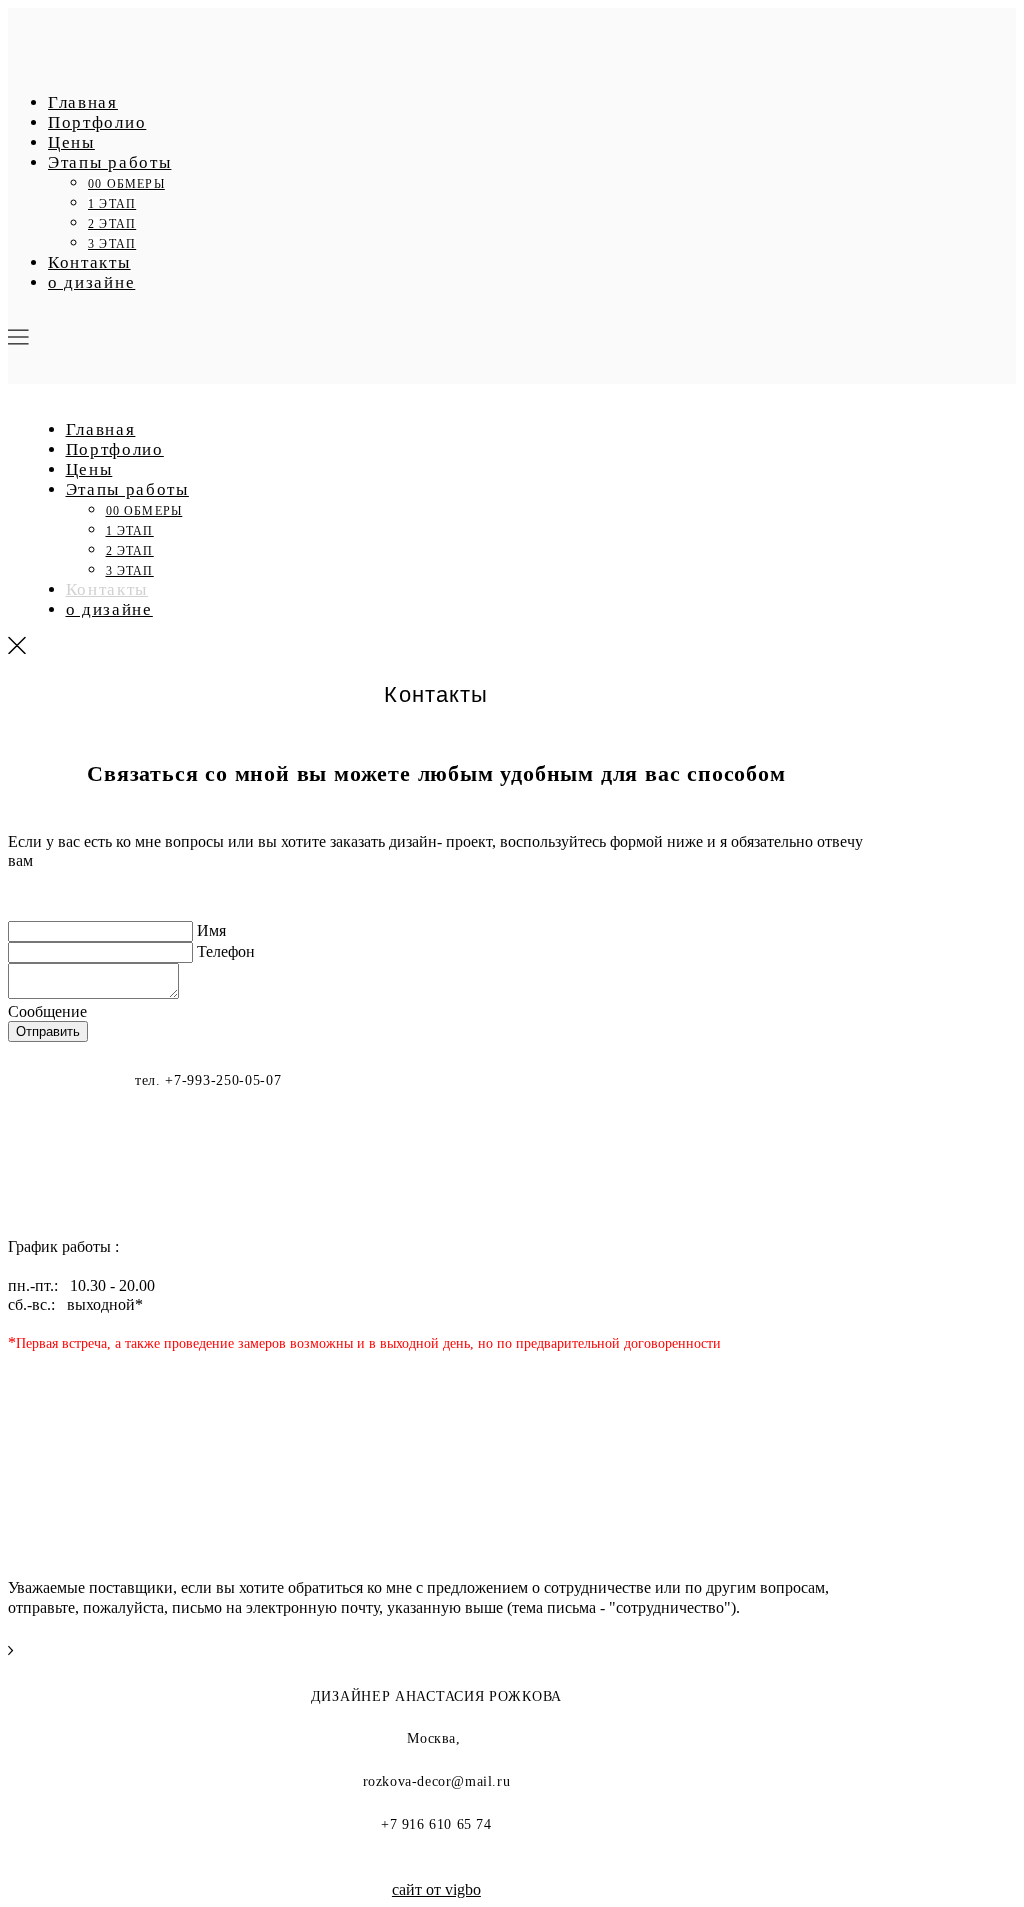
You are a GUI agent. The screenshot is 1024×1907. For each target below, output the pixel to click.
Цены (71, 142)
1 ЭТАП (112, 204)
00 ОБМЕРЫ (126, 184)
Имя (211, 930)
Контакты (89, 262)
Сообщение (47, 1011)
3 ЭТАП (112, 244)
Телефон (226, 951)
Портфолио (97, 122)
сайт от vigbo (436, 1889)
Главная (83, 102)
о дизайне (91, 282)
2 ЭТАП (112, 224)
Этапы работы (109, 162)
